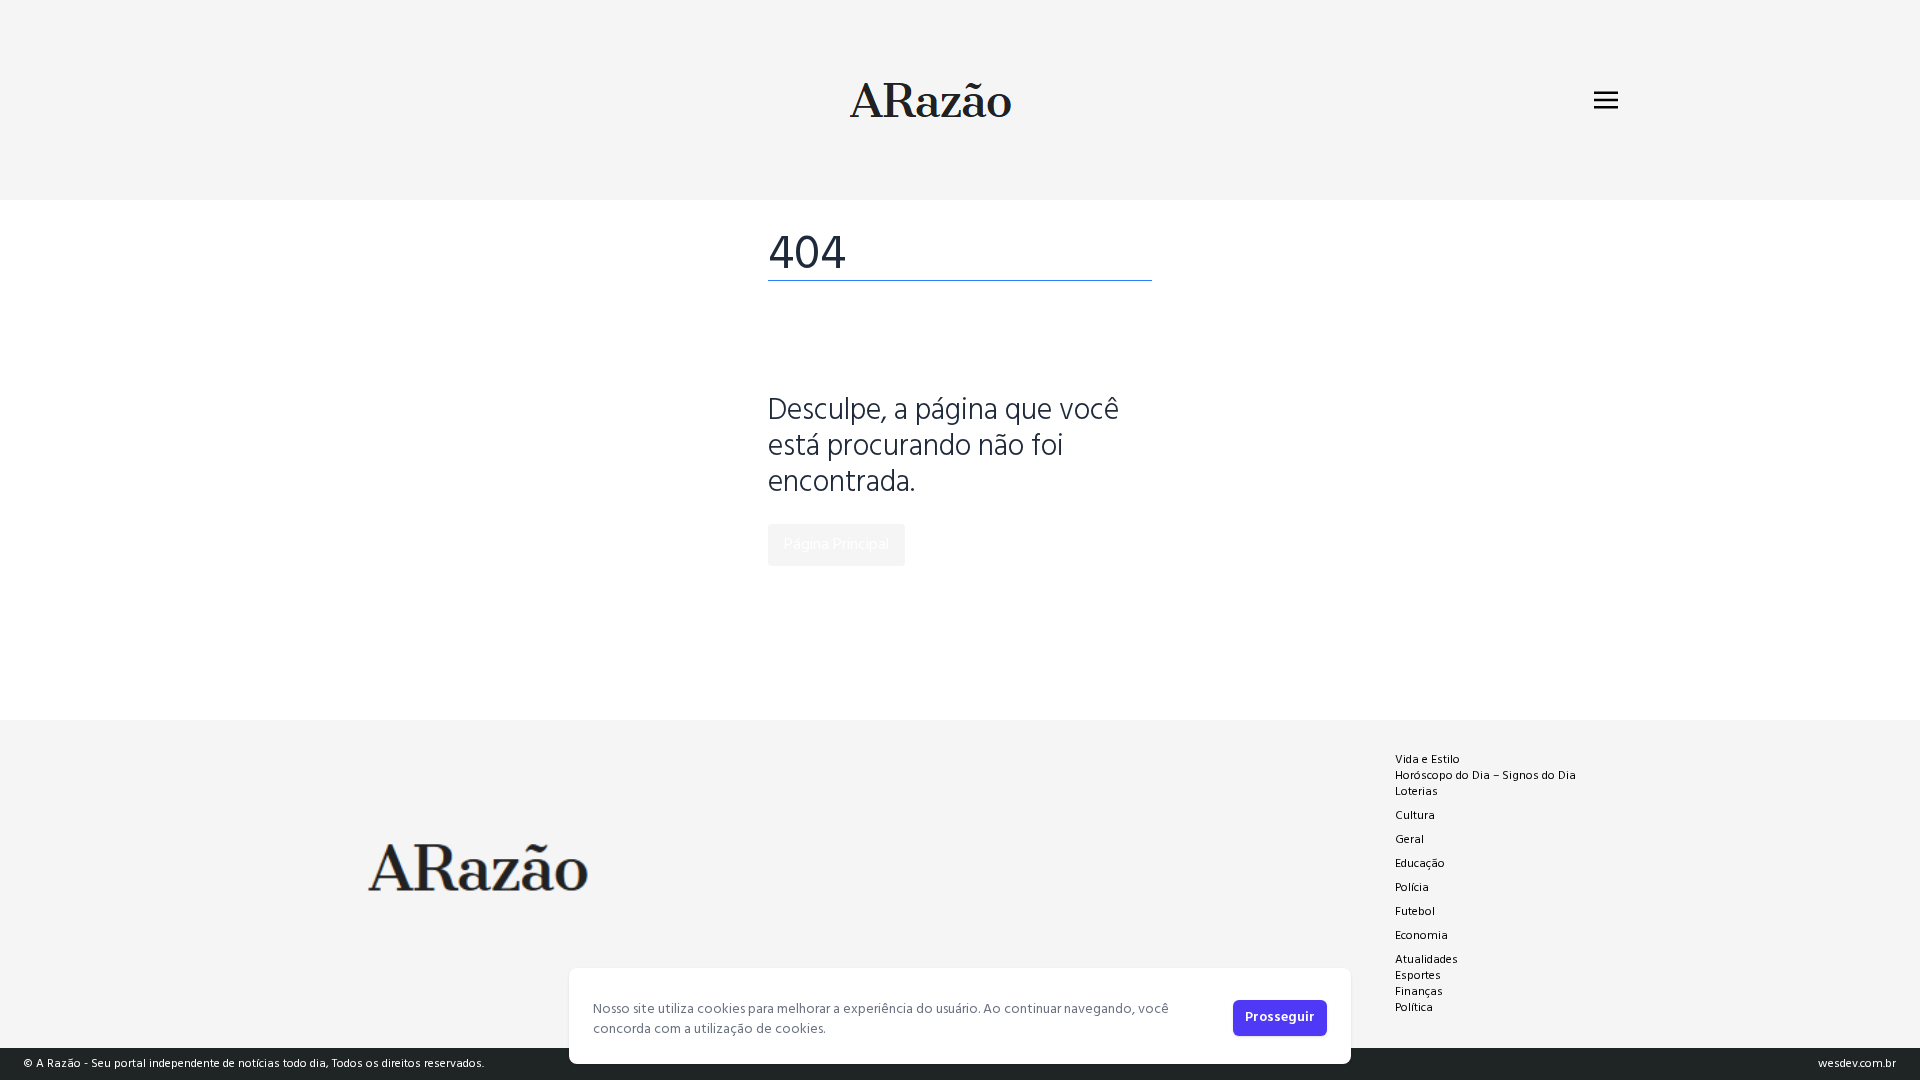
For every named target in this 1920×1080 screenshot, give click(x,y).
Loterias (1416, 792)
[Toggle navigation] (1606, 100)
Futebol (1415, 912)
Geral (1409, 840)
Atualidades (1426, 960)
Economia (1421, 936)
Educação (1420, 864)
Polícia (1412, 888)
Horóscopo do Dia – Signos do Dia (1485, 776)
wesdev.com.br (1857, 1064)
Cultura (1415, 816)
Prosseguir (1280, 1017)
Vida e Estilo (1427, 760)
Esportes (1418, 976)
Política (1414, 1008)
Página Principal (836, 545)
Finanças (1419, 992)
